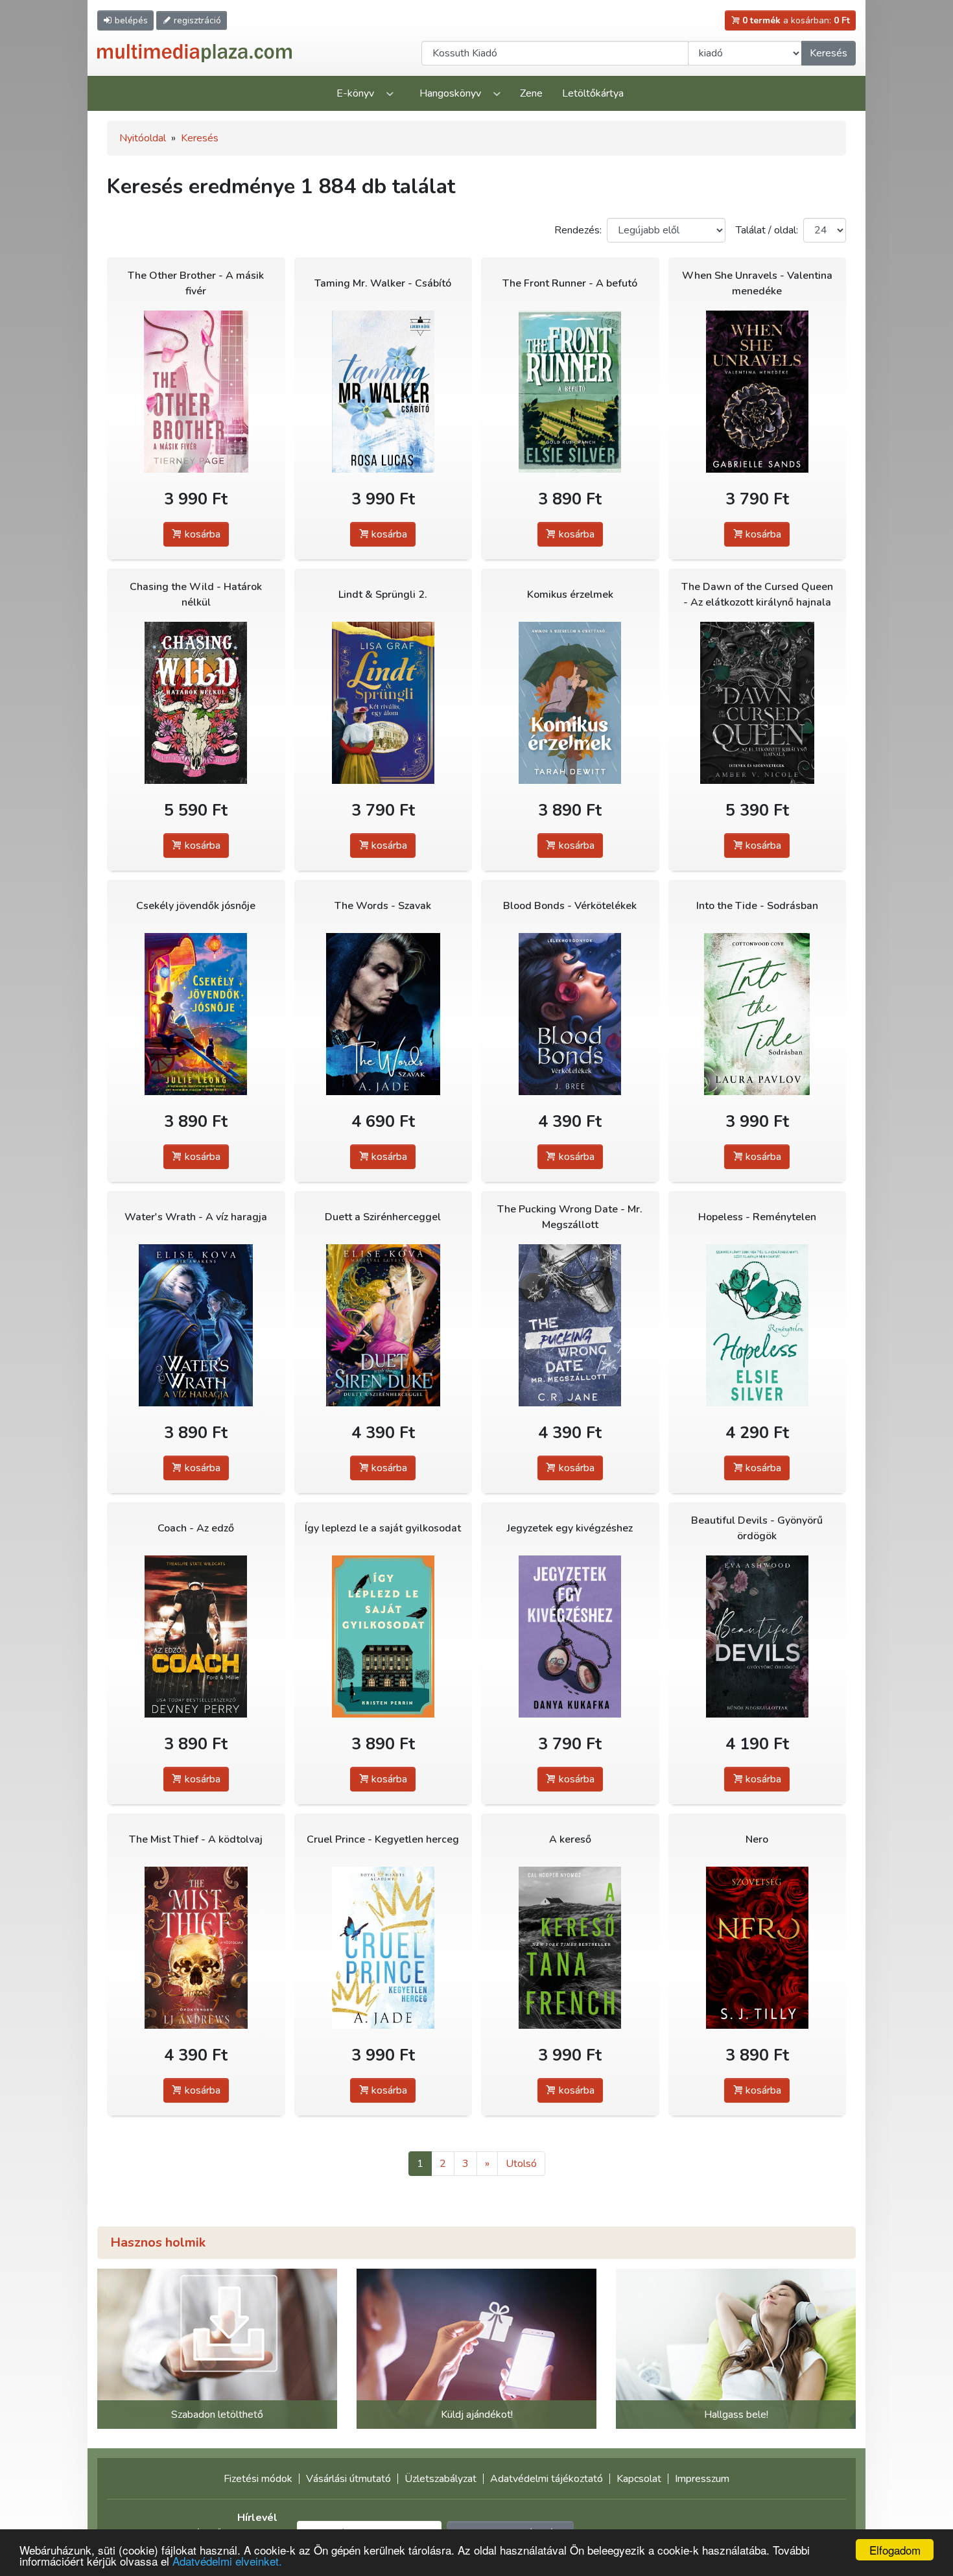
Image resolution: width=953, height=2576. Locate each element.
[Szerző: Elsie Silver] (570, 391)
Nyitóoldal (143, 138)
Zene (531, 93)
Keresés (829, 53)
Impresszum (702, 2479)
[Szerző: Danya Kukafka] (570, 1636)
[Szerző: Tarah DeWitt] (570, 703)
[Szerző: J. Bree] (570, 1014)
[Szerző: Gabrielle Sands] (758, 391)
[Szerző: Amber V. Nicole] (758, 703)
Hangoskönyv (450, 93)
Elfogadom (895, 2550)
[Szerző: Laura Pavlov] (758, 1014)
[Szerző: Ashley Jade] (383, 1014)
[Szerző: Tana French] (570, 1947)
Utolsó (521, 2164)
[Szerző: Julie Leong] (196, 1014)
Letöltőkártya (593, 93)
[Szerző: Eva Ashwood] (758, 1636)
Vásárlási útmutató (348, 2479)
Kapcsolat (639, 2479)
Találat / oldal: (767, 230)
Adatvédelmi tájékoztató (547, 2479)
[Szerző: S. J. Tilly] (758, 1947)
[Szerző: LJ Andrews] (196, 1947)
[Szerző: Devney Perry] (196, 1636)
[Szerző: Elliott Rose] (196, 703)
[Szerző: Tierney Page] (196, 391)
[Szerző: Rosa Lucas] (383, 391)
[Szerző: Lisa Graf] (383, 703)
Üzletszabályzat (441, 2479)
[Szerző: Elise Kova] (196, 1325)
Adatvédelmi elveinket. (227, 2561)
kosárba (201, 534)
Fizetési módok (258, 2479)
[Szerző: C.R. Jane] (570, 1325)
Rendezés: (578, 230)
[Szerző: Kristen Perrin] (383, 1636)
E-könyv (355, 93)
